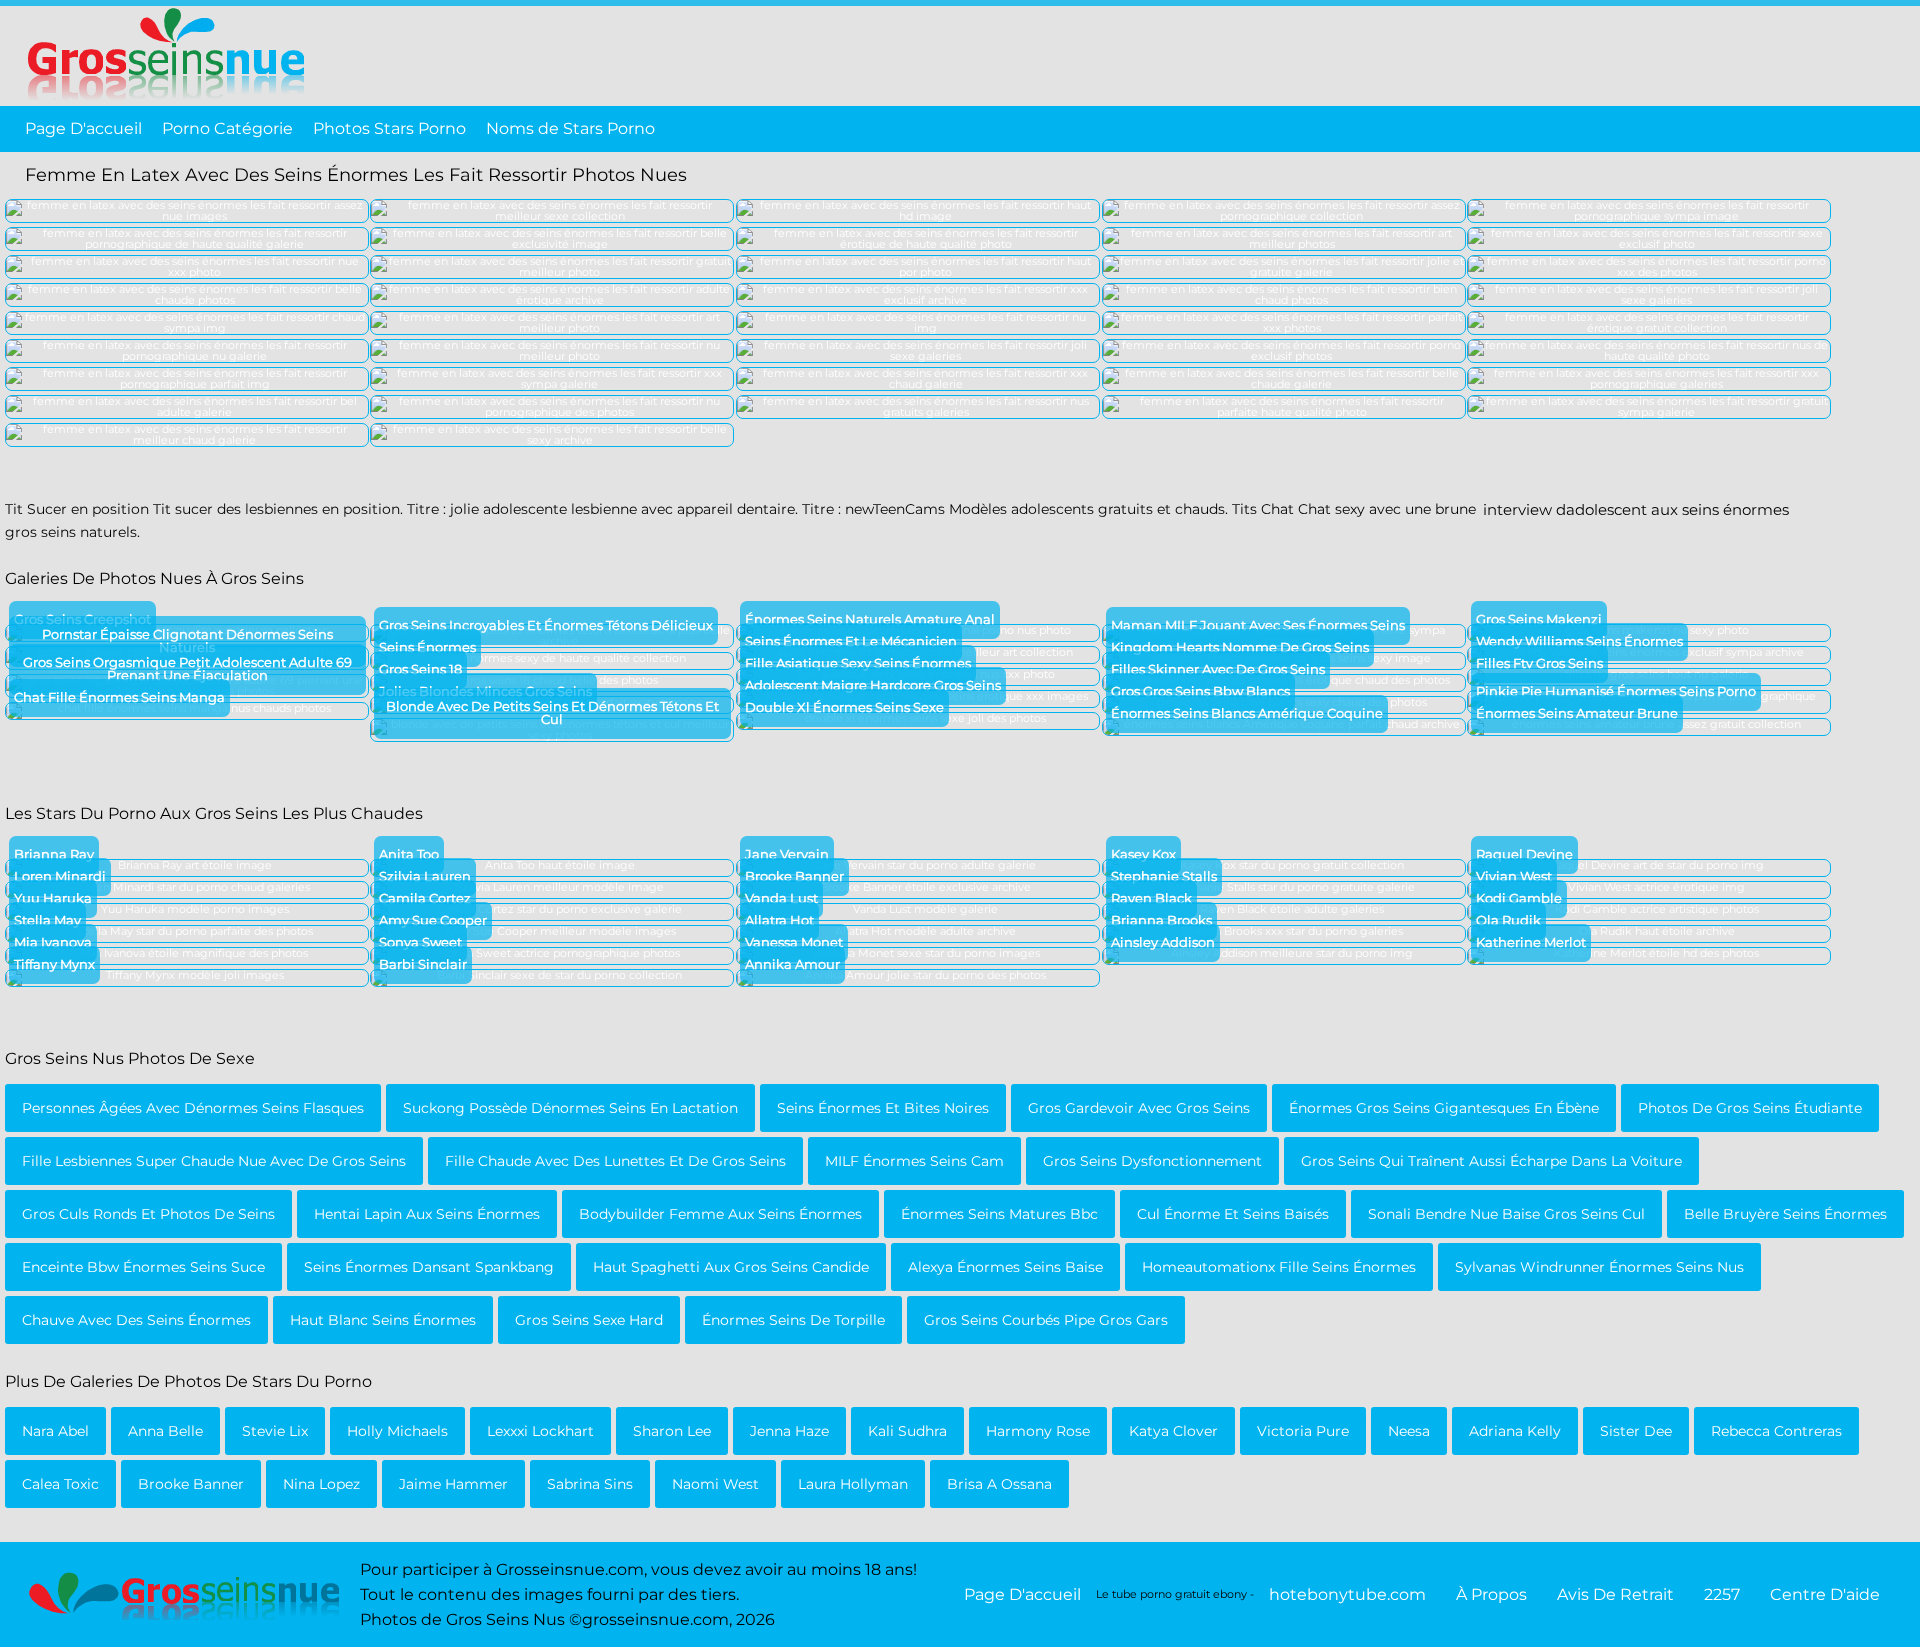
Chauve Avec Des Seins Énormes (136, 1320)
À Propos (1491, 1594)
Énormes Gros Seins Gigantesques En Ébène (1444, 1108)
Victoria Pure (1303, 1431)
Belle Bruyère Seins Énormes (1785, 1214)
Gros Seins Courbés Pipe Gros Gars (1046, 1320)
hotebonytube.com (1347, 1594)
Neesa (1409, 1431)
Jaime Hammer (453, 1484)
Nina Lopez (321, 1484)
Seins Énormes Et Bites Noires (883, 1108)
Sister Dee (1636, 1431)
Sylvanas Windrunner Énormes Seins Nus (1599, 1267)
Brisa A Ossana (999, 1484)
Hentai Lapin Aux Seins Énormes (427, 1214)
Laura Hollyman (853, 1484)
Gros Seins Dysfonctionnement (1152, 1161)
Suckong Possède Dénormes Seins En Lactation (570, 1108)
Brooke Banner (191, 1484)
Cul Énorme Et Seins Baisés (1233, 1214)
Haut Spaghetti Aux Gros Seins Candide (731, 1267)
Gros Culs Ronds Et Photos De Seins (148, 1214)
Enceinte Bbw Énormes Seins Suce (143, 1267)
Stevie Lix (275, 1431)
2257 (1722, 1594)
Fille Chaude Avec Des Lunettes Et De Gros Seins (615, 1161)
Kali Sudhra (907, 1431)
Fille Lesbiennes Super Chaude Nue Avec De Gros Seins (214, 1161)
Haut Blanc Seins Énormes (383, 1320)
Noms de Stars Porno (570, 128)
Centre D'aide (1825, 1594)
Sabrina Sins (590, 1484)
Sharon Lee (672, 1431)
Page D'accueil (83, 128)
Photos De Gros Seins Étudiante (1750, 1108)
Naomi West (715, 1484)
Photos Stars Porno (389, 128)
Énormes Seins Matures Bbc (999, 1214)
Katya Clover (1173, 1431)
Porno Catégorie (227, 128)
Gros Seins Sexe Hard (589, 1320)
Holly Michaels (397, 1431)
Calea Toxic (60, 1484)
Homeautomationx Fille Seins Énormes (1279, 1267)
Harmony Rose (1038, 1431)
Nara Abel (55, 1431)
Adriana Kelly (1515, 1431)
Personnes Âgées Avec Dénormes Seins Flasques (193, 1108)
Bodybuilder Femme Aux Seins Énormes (720, 1214)
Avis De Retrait (1615, 1594)
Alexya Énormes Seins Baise (1005, 1267)
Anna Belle (165, 1431)
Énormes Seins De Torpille (793, 1320)
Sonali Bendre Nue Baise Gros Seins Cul (1506, 1214)
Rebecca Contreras (1776, 1431)
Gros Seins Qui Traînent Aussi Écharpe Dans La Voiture (1491, 1161)
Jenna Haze (789, 1431)
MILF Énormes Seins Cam (914, 1161)
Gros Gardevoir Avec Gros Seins (1139, 1108)
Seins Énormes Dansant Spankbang (429, 1267)
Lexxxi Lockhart (540, 1431)
